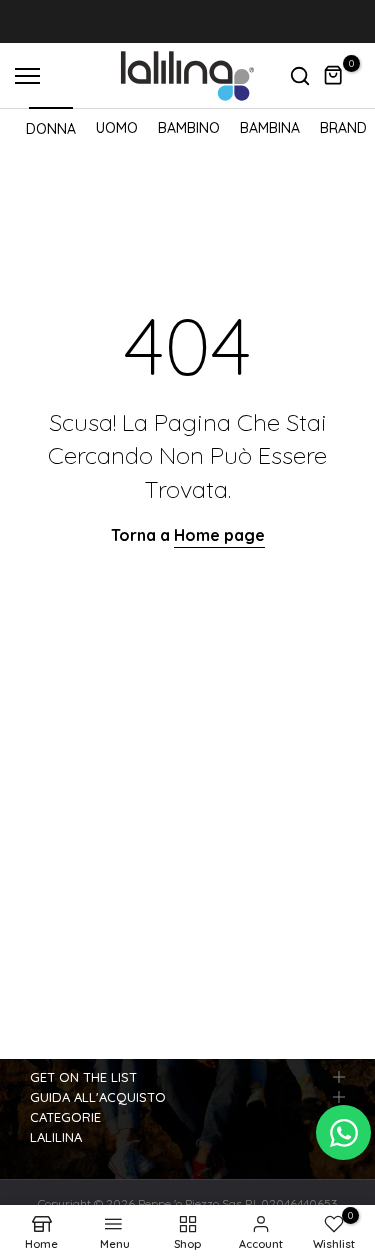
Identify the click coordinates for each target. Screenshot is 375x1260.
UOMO (117, 128)
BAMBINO (189, 128)
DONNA (51, 129)
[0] (334, 76)
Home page (219, 535)
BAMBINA (270, 128)
